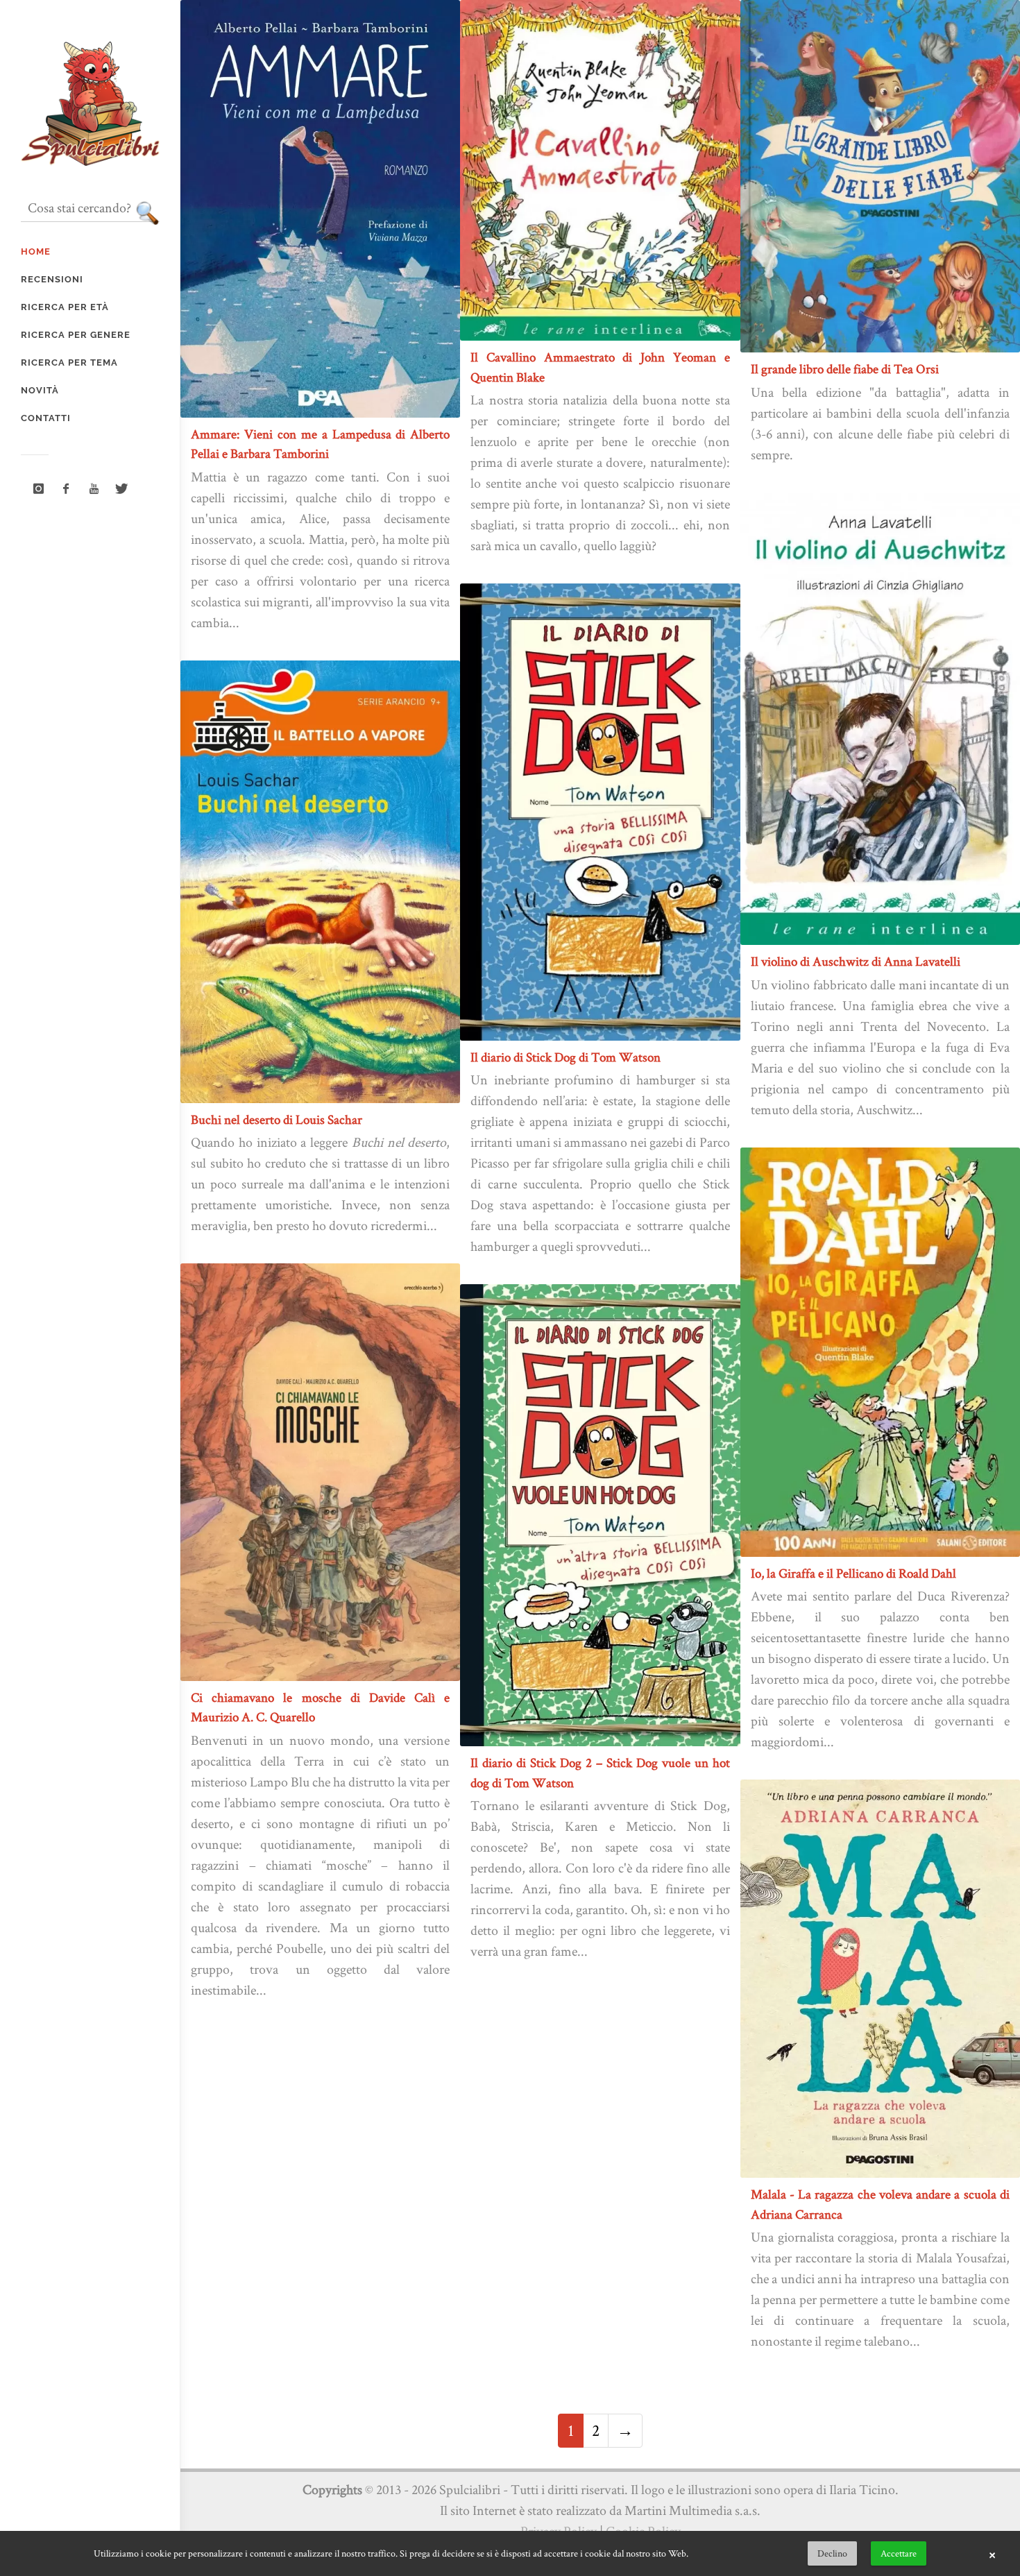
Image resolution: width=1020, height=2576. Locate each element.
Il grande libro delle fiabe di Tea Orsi (845, 369)
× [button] (992, 2554)
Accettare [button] (899, 2553)
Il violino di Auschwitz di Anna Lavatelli (856, 961)
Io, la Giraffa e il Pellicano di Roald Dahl (853, 1573)
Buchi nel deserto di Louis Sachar (277, 1119)
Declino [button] (832, 2553)
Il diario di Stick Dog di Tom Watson (566, 1057)
